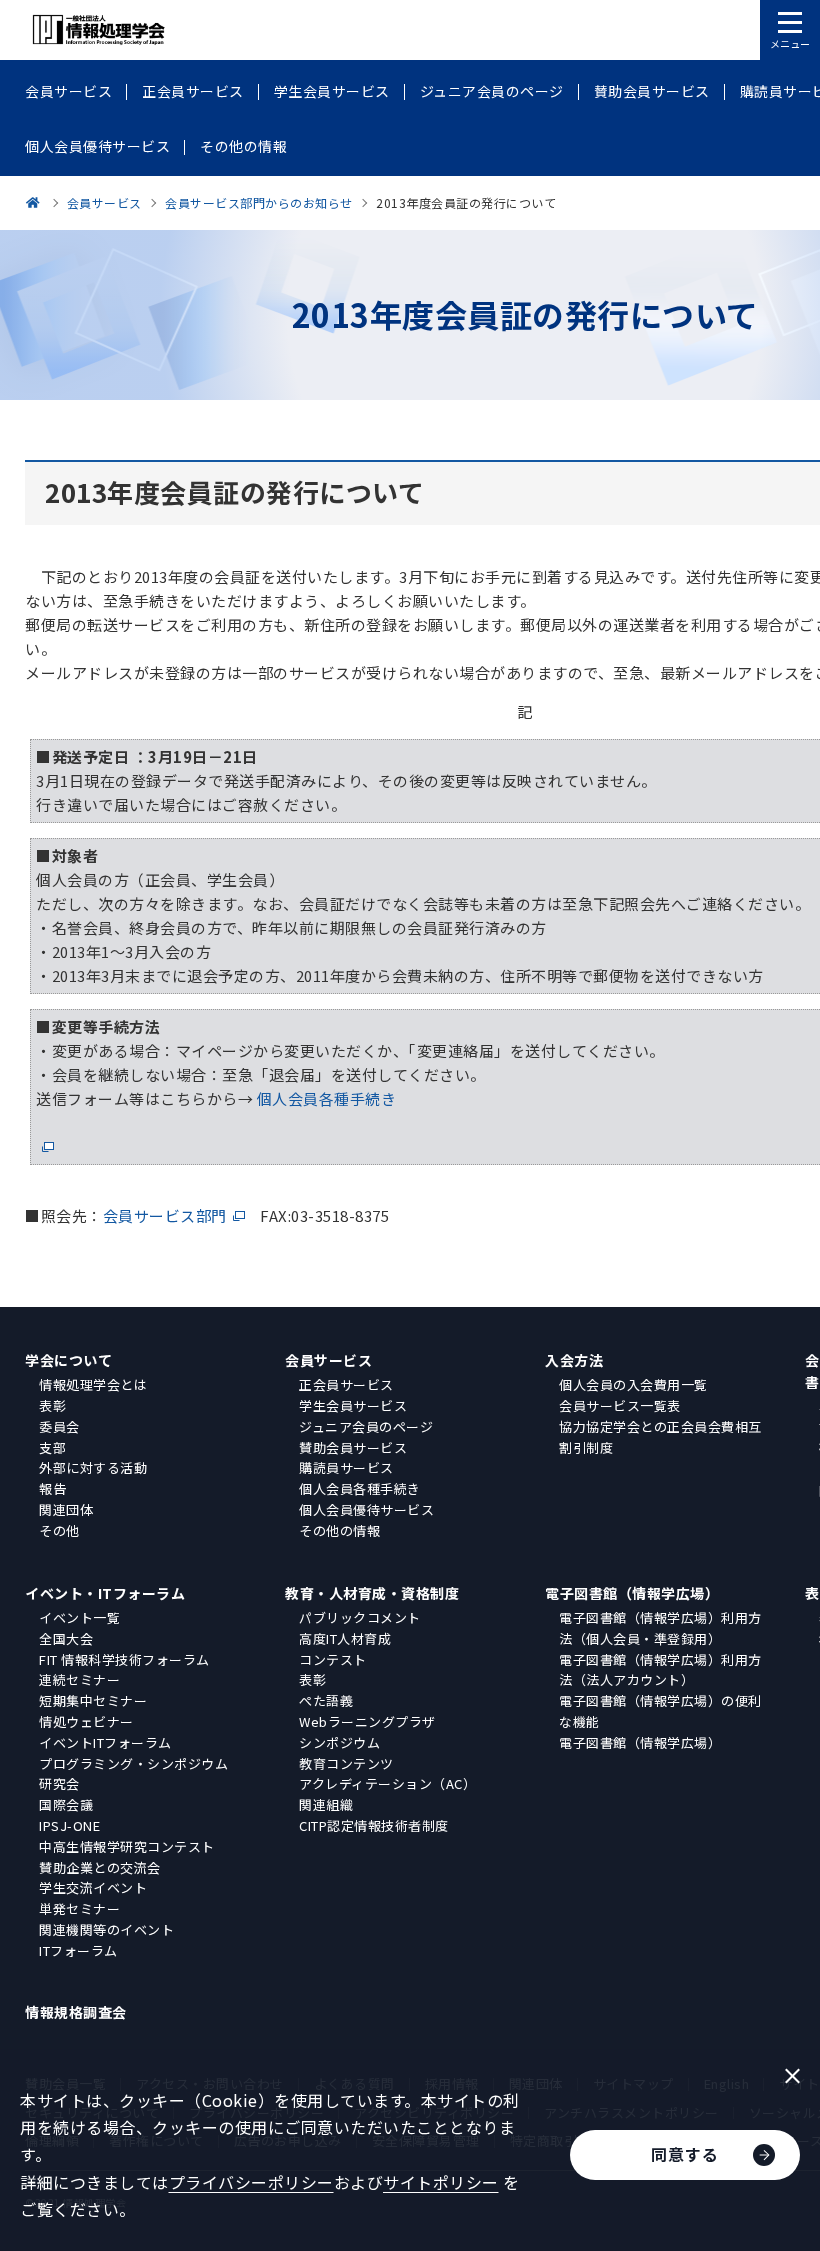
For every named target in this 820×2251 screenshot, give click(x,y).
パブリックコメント (360, 1617)
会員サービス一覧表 (620, 1405)
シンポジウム (339, 1742)
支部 (52, 1447)
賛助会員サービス (353, 1447)
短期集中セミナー (93, 1700)
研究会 (59, 1783)
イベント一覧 (79, 1617)
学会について (68, 1360)
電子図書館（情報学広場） (632, 1593)
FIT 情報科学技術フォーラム (124, 1659)
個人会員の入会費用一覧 (633, 1384)
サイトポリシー (441, 2182)
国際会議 (66, 1804)
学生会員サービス (353, 1405)
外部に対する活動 (93, 1467)
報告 (52, 1488)
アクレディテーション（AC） (387, 1783)
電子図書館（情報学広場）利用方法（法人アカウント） (660, 1670)
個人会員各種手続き (360, 1488)
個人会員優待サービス (366, 1509)
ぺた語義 (326, 1700)
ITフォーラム (78, 1950)
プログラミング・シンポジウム (133, 1763)
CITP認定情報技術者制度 (374, 1825)
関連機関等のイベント (106, 1929)
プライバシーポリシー (251, 2182)
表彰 (52, 1405)
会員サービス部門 (165, 1215)
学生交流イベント (93, 1887)
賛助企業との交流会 (100, 1867)
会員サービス (328, 1360)
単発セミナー (79, 1908)
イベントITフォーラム (105, 1742)
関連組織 (326, 1804)
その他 (59, 1530)
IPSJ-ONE (69, 1825)
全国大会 (66, 1638)
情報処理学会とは (93, 1384)
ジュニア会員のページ (366, 1426)
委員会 (59, 1426)
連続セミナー (79, 1679)
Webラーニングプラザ (367, 1721)
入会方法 (574, 1360)
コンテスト (333, 1659)
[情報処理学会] (36, 202)
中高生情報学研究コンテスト (127, 1846)
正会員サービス (346, 1384)
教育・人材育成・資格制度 (372, 1593)
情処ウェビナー (86, 1721)
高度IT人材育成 (345, 1638)
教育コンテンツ (346, 1763)
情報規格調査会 (76, 2012)
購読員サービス (346, 1467)
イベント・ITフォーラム (105, 1593)
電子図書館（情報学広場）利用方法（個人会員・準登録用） (660, 1628)
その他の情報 (339, 1530)
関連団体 (66, 1509)
